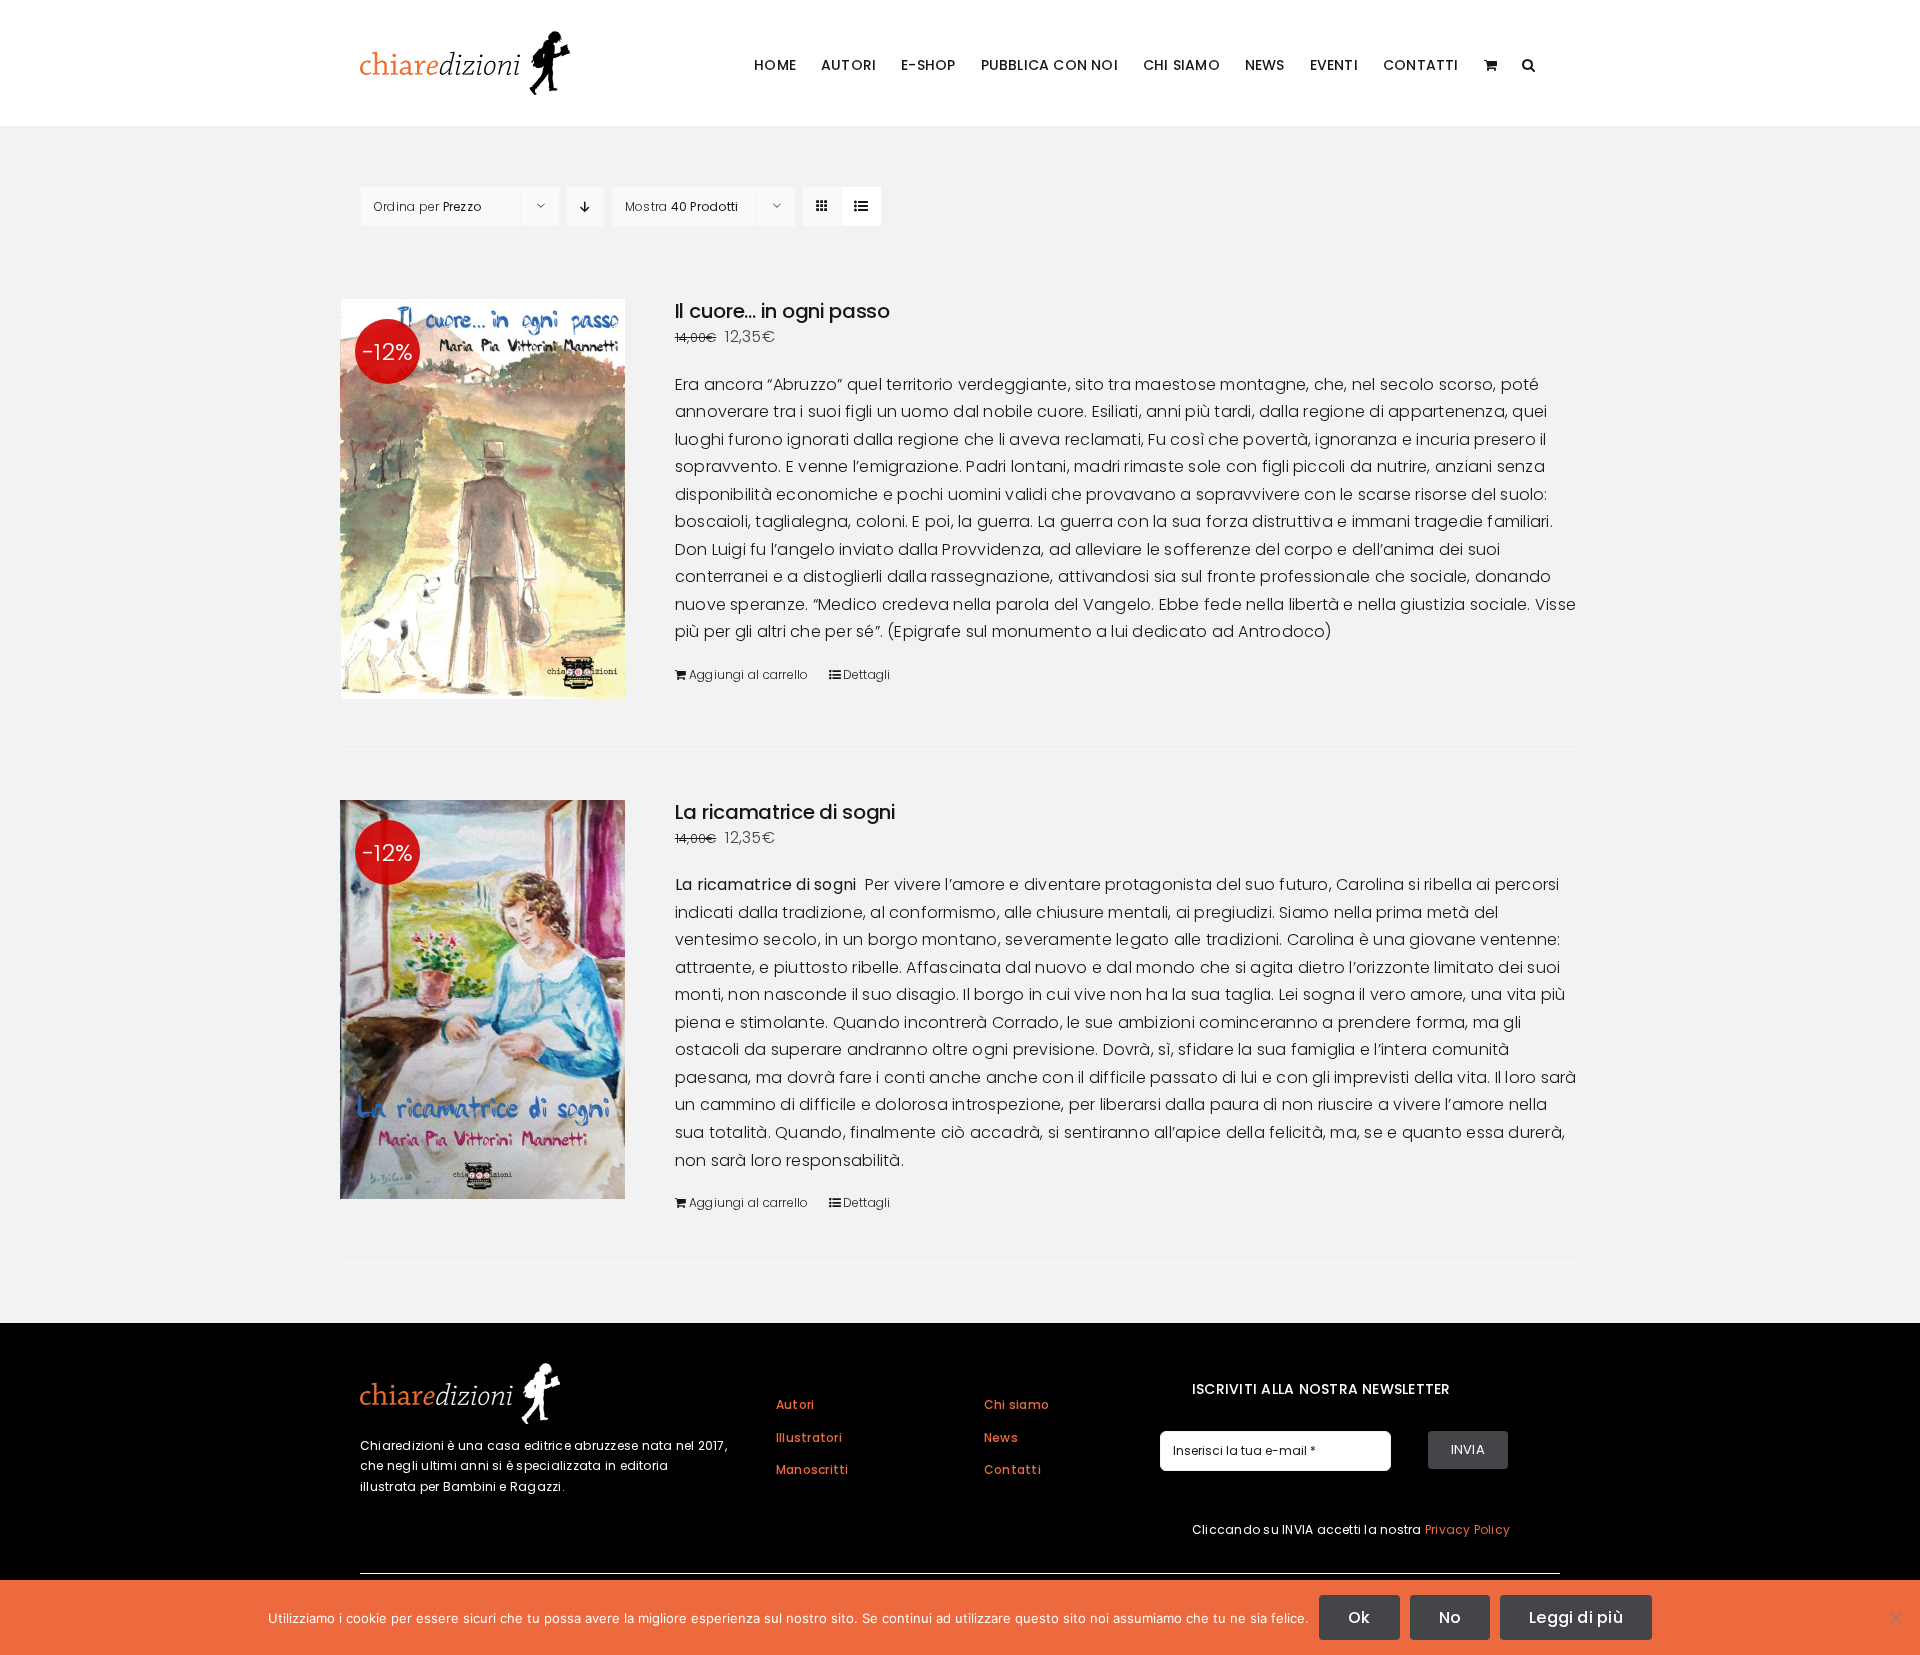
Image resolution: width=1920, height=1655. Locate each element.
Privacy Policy (1467, 1529)
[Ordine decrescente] (585, 206)
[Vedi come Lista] (861, 206)
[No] (1895, 1617)
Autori (795, 1404)
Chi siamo (1016, 1404)
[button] (1528, 63)
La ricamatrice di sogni (785, 812)
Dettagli (867, 674)
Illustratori (809, 1437)
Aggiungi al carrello (749, 674)
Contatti (1012, 1469)
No (1450, 1617)
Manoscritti (812, 1469)
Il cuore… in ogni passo (782, 311)
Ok (1359, 1617)
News (1001, 1437)
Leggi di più (1576, 1617)
